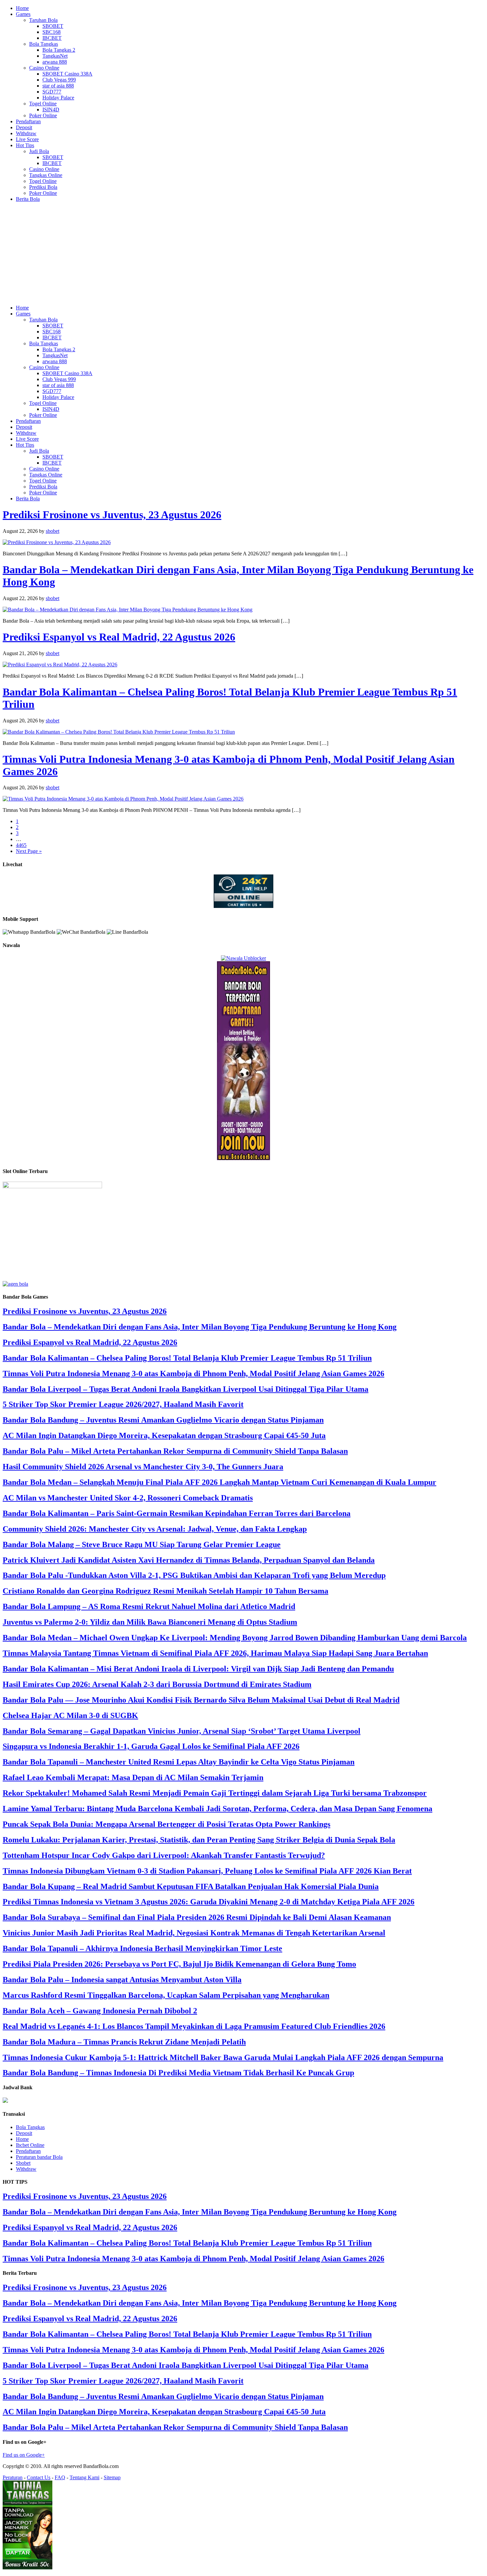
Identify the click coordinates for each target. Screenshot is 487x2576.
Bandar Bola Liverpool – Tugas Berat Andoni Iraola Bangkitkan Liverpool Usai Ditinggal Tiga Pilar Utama (186, 1389)
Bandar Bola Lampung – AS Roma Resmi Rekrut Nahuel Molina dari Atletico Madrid (149, 1606)
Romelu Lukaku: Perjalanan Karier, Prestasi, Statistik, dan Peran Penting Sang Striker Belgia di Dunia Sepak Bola (199, 1840)
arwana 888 (55, 62)
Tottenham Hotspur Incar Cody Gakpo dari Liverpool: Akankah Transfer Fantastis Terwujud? (164, 1855)
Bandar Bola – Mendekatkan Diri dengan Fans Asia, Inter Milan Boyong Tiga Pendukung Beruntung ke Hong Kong (200, 1327)
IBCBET (52, 38)
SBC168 (52, 32)
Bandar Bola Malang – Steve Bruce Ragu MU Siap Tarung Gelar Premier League (142, 1544)
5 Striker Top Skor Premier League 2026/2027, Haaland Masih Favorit (123, 1404)
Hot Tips (25, 145)
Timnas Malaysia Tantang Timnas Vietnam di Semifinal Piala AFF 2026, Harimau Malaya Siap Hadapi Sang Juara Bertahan (215, 1653)
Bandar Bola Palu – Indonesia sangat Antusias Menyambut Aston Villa (122, 1980)
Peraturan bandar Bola (39, 2157)
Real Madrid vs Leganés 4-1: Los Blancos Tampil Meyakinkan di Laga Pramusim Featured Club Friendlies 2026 (194, 2026)
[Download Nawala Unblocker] (243, 958)
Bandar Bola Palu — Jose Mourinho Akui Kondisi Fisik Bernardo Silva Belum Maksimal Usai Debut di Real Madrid (201, 1700)
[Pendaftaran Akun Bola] (243, 1158)
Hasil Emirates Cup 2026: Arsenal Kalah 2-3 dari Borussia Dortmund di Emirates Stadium (157, 1684)
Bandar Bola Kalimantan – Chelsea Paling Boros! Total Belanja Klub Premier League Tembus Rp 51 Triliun (187, 1358)
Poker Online (43, 115)
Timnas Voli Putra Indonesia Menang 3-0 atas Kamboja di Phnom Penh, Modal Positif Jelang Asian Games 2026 (193, 1373)
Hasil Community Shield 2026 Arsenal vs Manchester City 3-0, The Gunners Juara (143, 1467)
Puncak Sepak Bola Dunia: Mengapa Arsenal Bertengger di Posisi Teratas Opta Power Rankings (166, 1824)
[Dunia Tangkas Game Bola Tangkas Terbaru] (27, 2568)
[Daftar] (15, 1284)
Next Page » (29, 851)
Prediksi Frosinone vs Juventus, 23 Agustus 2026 (112, 515)
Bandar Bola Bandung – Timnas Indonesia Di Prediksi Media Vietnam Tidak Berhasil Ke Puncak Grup (178, 2073)
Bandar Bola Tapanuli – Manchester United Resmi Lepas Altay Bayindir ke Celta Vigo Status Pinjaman (179, 1762)
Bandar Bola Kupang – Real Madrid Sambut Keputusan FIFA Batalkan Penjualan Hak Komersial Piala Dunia (191, 1886)
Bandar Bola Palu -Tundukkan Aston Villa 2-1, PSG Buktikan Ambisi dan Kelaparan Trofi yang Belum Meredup (194, 1575)
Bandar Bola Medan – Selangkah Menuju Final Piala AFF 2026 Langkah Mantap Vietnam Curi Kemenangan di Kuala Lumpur (219, 1482)
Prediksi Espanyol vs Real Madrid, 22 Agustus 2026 (119, 637)
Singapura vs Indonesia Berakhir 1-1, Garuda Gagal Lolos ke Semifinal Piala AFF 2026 (151, 1746)
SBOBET (53, 26)
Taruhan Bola (43, 20)
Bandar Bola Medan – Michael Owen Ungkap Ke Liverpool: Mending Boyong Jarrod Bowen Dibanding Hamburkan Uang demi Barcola (235, 1638)
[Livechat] (243, 906)
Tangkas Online (46, 175)
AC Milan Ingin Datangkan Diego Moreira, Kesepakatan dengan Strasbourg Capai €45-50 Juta (164, 1435)
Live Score (27, 139)
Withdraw (26, 133)
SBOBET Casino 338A (67, 74)
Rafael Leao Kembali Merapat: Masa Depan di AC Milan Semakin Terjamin (133, 1777)
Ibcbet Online (30, 2145)
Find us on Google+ (24, 2455)
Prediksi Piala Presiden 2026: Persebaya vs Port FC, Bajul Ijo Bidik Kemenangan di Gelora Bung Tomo (179, 1964)
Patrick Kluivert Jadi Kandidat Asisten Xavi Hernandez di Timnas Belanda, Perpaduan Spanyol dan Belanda (189, 1560)
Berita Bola (28, 199)
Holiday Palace (58, 98)
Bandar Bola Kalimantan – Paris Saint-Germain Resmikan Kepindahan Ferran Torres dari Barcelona (177, 1513)
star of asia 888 (58, 86)
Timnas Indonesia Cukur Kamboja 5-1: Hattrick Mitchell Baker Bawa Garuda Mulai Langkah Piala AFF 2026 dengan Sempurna (223, 2057)
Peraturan (13, 2477)
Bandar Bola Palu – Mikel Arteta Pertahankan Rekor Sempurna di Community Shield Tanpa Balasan (175, 1451)
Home (22, 8)
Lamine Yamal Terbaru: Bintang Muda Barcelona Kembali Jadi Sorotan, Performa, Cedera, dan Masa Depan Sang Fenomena (217, 1809)
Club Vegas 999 (59, 80)
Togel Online (43, 104)
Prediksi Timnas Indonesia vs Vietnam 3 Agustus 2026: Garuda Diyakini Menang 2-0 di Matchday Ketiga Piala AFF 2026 (209, 1902)
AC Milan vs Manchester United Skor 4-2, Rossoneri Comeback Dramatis (128, 1498)
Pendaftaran (28, 121)
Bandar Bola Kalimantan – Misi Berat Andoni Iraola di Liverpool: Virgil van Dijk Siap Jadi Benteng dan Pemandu (198, 1669)
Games (23, 14)
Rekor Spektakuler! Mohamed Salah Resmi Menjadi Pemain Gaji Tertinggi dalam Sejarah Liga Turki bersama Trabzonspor (215, 1793)
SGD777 (52, 92)
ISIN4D (51, 110)
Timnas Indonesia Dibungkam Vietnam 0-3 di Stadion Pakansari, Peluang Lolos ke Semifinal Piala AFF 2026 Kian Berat (207, 1871)
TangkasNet (55, 56)
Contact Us (39, 2477)
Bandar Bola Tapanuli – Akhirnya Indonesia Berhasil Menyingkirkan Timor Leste (142, 1948)
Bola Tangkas (44, 44)
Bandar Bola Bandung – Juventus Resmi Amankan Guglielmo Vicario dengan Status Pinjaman (163, 1420)
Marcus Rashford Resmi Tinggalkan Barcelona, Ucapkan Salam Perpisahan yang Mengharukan (166, 1995)
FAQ (60, 2477)
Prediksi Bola (43, 187)
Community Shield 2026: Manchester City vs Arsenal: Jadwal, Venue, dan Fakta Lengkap (155, 1529)
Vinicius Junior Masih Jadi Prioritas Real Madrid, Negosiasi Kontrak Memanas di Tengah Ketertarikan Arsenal (194, 1933)
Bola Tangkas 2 (59, 50)
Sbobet (23, 2163)
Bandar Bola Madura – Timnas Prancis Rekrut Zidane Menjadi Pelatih (124, 2042)
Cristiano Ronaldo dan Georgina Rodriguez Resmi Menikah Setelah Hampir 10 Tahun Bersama (165, 1591)
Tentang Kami (84, 2477)
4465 (21, 845)
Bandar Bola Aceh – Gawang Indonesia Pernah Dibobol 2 (100, 2011)
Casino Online (44, 68)
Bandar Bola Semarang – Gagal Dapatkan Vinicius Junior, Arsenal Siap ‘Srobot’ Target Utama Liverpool (182, 1731)
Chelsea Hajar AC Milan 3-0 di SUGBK (70, 1715)
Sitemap (112, 2477)
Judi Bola (39, 151)
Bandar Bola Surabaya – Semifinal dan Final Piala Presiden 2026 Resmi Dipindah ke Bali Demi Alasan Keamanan (197, 1917)
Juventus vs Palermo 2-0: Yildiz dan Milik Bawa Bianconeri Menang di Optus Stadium (150, 1622)
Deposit (24, 127)
